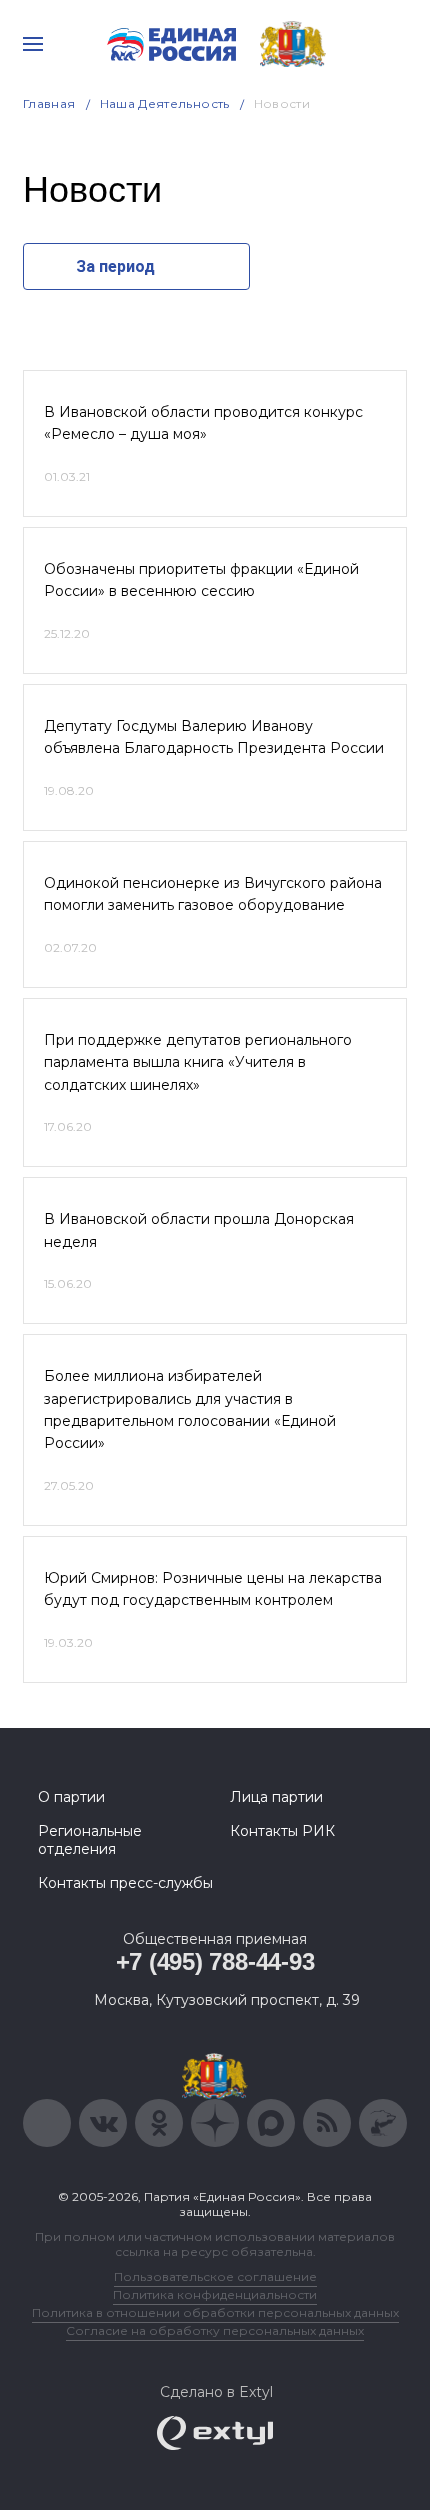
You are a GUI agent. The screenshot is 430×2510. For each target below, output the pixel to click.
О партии (71, 1797)
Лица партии (276, 1797)
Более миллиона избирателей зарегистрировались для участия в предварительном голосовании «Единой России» (190, 1409)
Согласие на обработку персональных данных (215, 2330)
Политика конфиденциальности (215, 2294)
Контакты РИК (282, 1831)
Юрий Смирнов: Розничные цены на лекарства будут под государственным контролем (213, 1589)
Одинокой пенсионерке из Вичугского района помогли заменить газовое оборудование (213, 894)
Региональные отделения (90, 1840)
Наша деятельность (165, 103)
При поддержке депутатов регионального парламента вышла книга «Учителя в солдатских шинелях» (198, 1062)
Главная (49, 103)
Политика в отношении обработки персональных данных (215, 2312)
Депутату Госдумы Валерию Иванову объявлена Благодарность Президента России (214, 737)
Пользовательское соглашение (215, 2276)
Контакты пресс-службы (125, 1883)
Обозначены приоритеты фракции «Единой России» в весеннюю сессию (201, 580)
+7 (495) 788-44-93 (215, 1961)
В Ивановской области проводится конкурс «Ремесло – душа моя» (203, 423)
